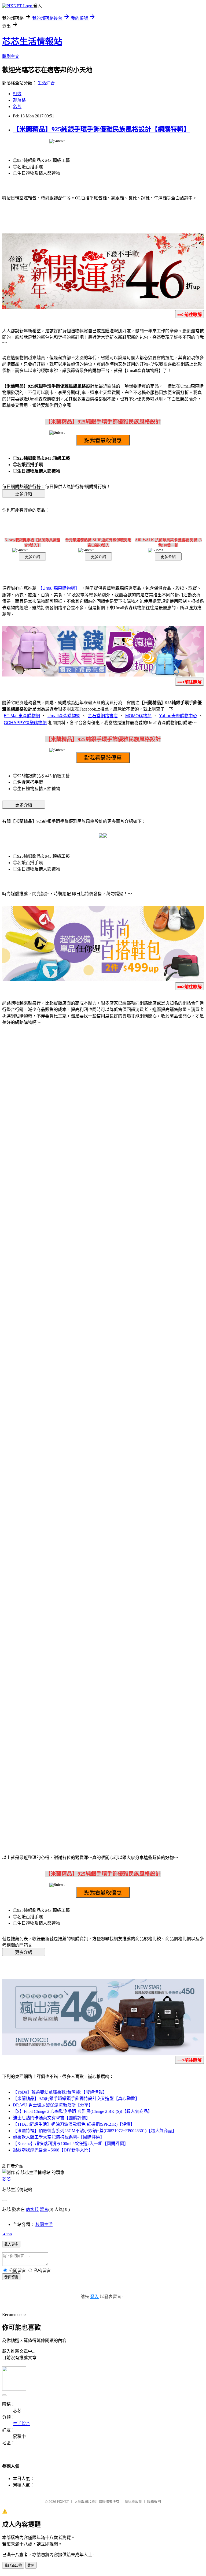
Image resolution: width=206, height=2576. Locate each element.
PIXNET (63, 2502)
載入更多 (11, 2244)
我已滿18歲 (13, 2565)
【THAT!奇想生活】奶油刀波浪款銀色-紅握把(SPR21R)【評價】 (74, 2124)
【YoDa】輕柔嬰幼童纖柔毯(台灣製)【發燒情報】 (60, 2092)
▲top (7, 2234)
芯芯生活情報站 (32, 42)
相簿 (17, 94)
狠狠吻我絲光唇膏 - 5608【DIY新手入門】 (53, 2150)
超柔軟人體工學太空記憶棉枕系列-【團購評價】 (59, 2137)
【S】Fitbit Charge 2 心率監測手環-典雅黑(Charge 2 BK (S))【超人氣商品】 (82, 2111)
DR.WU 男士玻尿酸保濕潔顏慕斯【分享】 (53, 2105)
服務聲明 (154, 2502)
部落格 (19, 100)
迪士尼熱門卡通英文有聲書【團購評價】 (51, 2118)
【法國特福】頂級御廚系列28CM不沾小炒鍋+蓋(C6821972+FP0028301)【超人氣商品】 (95, 2131)
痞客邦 (32, 2209)
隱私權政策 (133, 2502)
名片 (17, 107)
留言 (44, 2209)
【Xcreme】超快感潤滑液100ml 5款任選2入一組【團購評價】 (71, 2144)
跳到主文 (11, 56)
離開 (31, 2565)
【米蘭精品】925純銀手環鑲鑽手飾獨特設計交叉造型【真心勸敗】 (76, 2099)
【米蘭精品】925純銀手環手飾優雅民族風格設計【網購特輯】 (101, 129)
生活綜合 (46, 83)
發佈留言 (11, 2277)
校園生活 (44, 2224)
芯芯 (6, 2179)
